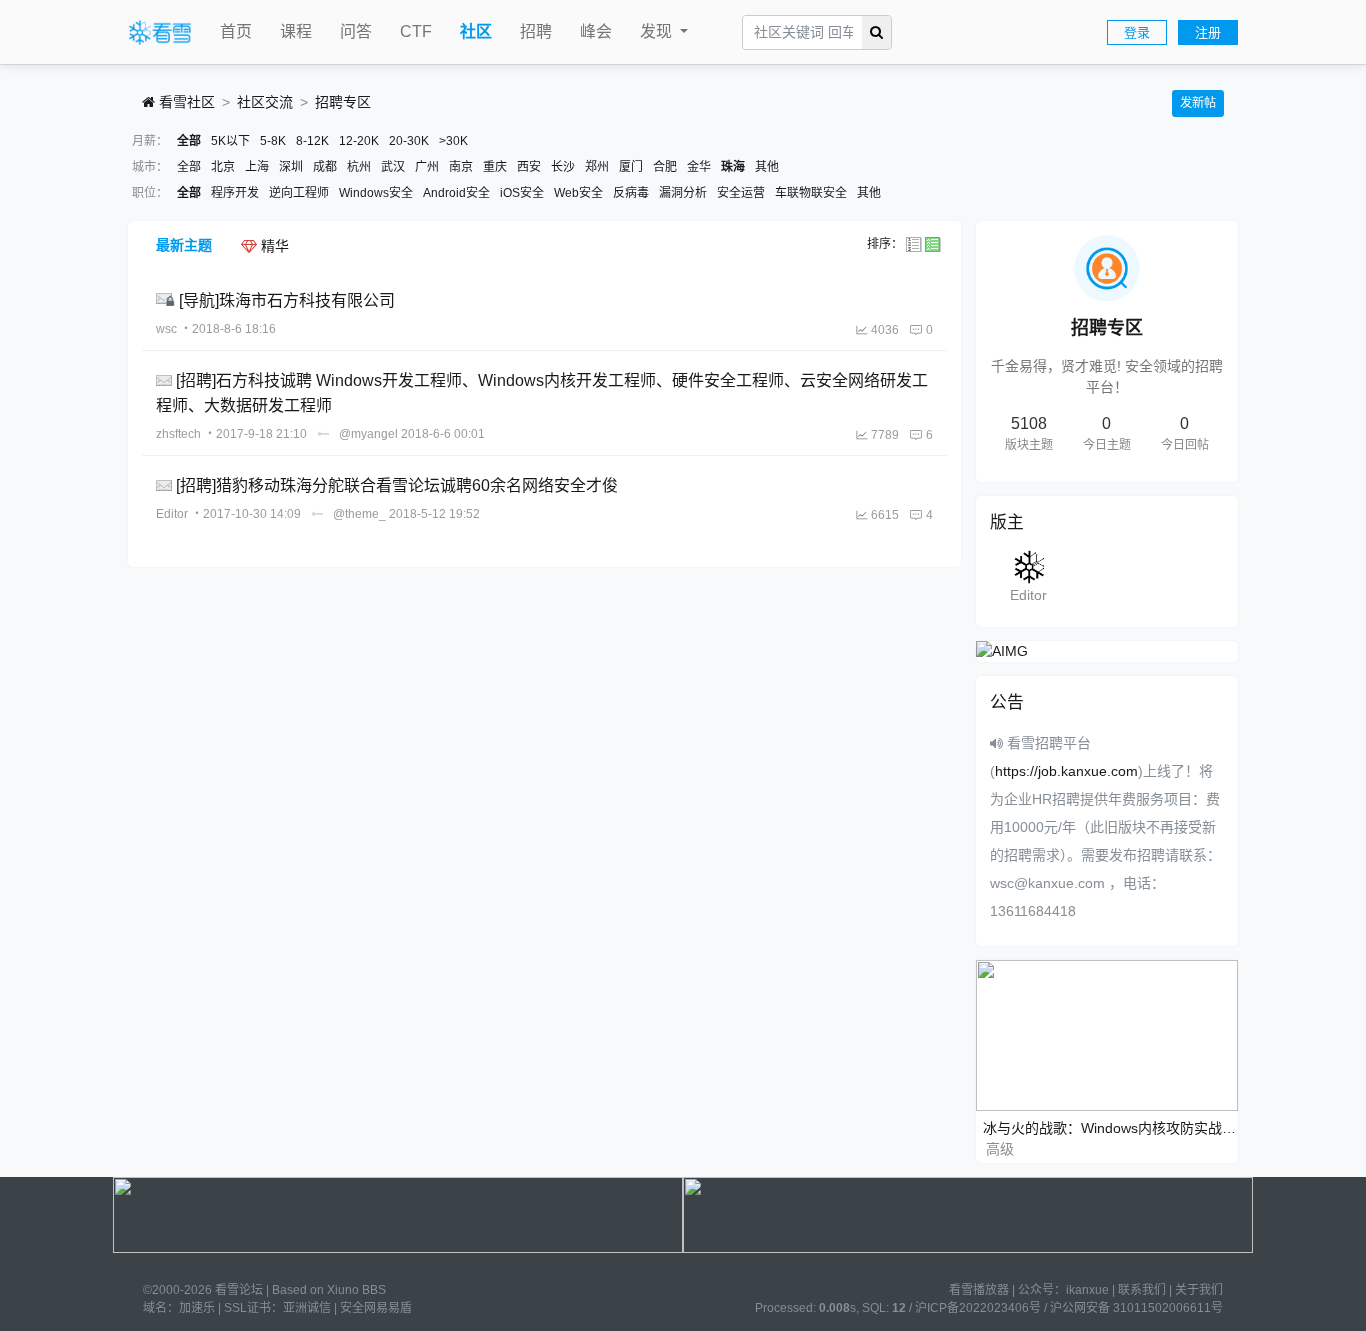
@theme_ (359, 514)
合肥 (665, 167)
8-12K (312, 141)
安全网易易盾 (376, 1308)
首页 (236, 31)
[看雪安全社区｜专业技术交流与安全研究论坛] (160, 33)
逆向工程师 (299, 193)
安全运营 (741, 193)
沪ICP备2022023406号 (978, 1308)
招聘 (536, 31)
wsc (166, 329)
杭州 (359, 167)
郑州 (597, 167)
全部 (189, 141)
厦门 (631, 167)
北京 (223, 167)
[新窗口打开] (167, 300)
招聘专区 (343, 102)
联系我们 (1142, 1290)
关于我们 (1199, 1290)
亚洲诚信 (307, 1308)
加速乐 (197, 1308)
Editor (172, 514)
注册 (1208, 32)
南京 (461, 167)
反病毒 (631, 193)
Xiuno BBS (356, 1290)
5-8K (273, 141)
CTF (416, 31)
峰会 (596, 31)
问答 (356, 31)
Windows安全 (376, 193)
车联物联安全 (811, 193)
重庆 (495, 167)
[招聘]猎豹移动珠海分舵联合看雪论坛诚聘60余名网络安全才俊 (397, 485)
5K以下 (230, 141)
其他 (767, 167)
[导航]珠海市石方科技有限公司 (287, 300)
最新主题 (184, 245)
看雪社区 (185, 102)
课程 (296, 31)
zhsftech (178, 434)
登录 (1137, 32)
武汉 (393, 167)
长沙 (563, 167)
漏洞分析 (683, 193)
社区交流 (265, 102)
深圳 (291, 167)
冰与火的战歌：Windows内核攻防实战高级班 (1111, 1128)
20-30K (409, 141)
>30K (453, 141)
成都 (325, 167)
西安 (529, 167)
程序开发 (235, 193)
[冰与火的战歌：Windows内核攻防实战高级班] (1107, 1034)
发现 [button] (658, 31)
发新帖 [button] (1198, 103)
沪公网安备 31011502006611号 (1136, 1308)
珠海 (733, 167)
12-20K (359, 141)
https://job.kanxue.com (1066, 771)
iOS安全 (522, 193)
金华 (699, 167)
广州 (427, 167)
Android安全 (456, 193)
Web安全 (578, 193)
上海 (257, 167)
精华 (273, 246)
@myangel (368, 434)
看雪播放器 (979, 1290)
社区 (476, 31)
